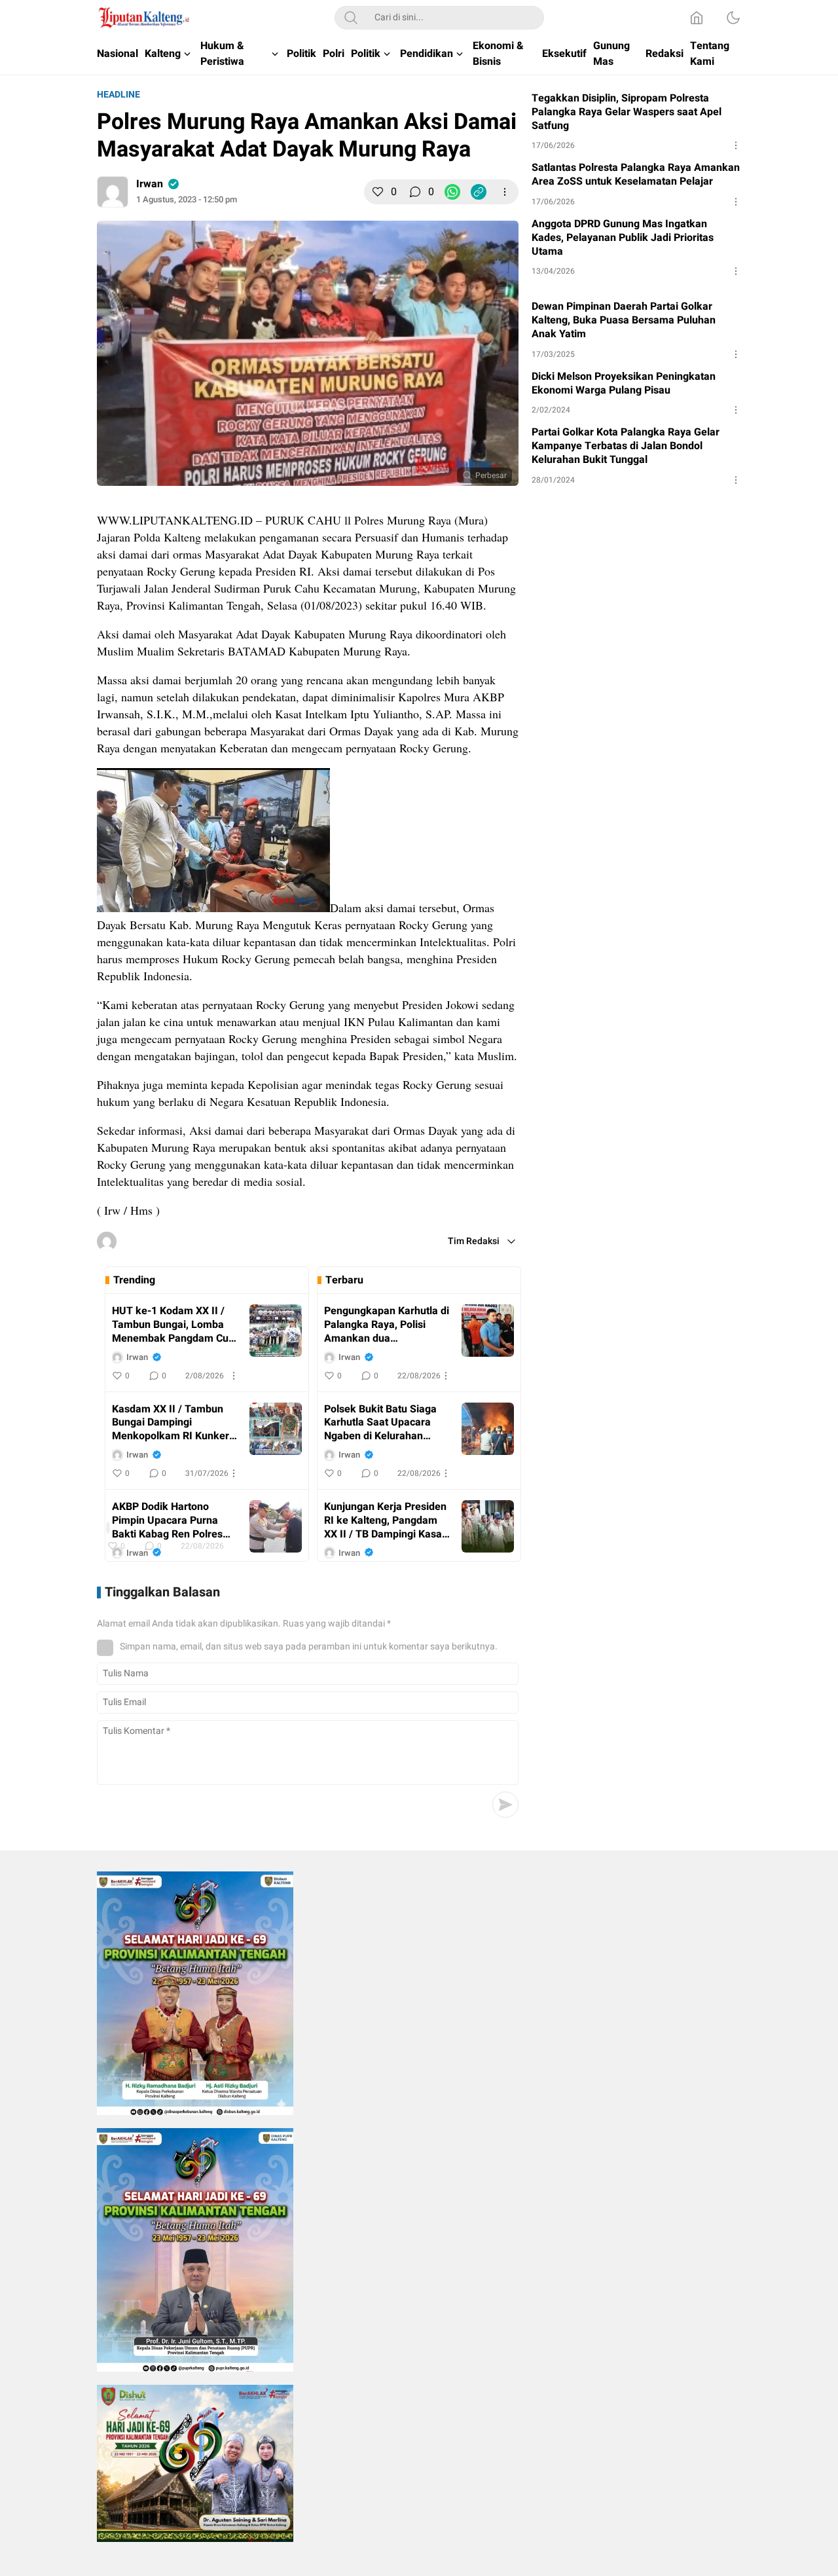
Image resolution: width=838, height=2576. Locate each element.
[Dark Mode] (733, 18)
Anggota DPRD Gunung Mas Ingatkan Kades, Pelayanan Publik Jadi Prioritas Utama (623, 238)
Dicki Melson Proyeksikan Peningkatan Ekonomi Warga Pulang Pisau (624, 384)
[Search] (351, 18)
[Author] (113, 192)
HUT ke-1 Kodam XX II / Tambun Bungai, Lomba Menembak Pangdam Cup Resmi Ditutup (173, 1325)
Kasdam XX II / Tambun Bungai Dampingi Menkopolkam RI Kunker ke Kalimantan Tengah (171, 1423)
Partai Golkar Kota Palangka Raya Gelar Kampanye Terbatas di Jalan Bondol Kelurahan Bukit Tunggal (626, 446)
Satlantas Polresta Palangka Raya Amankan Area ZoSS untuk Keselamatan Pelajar (636, 175)
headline (118, 95)
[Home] (697, 18)
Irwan (150, 184)
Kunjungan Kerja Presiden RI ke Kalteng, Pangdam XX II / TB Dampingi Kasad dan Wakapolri (386, 1520)
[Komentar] (415, 192)
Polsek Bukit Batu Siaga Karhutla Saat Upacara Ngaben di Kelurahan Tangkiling (380, 1423)
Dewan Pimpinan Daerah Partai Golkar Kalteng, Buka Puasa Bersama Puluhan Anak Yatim (624, 320)
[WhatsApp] (452, 192)
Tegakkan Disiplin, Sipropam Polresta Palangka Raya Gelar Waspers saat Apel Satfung (627, 112)
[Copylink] (479, 192)
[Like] (378, 192)
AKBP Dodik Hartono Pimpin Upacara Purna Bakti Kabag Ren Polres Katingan (167, 1520)
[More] (505, 192)
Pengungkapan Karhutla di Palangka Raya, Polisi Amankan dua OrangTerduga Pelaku (387, 1325)
